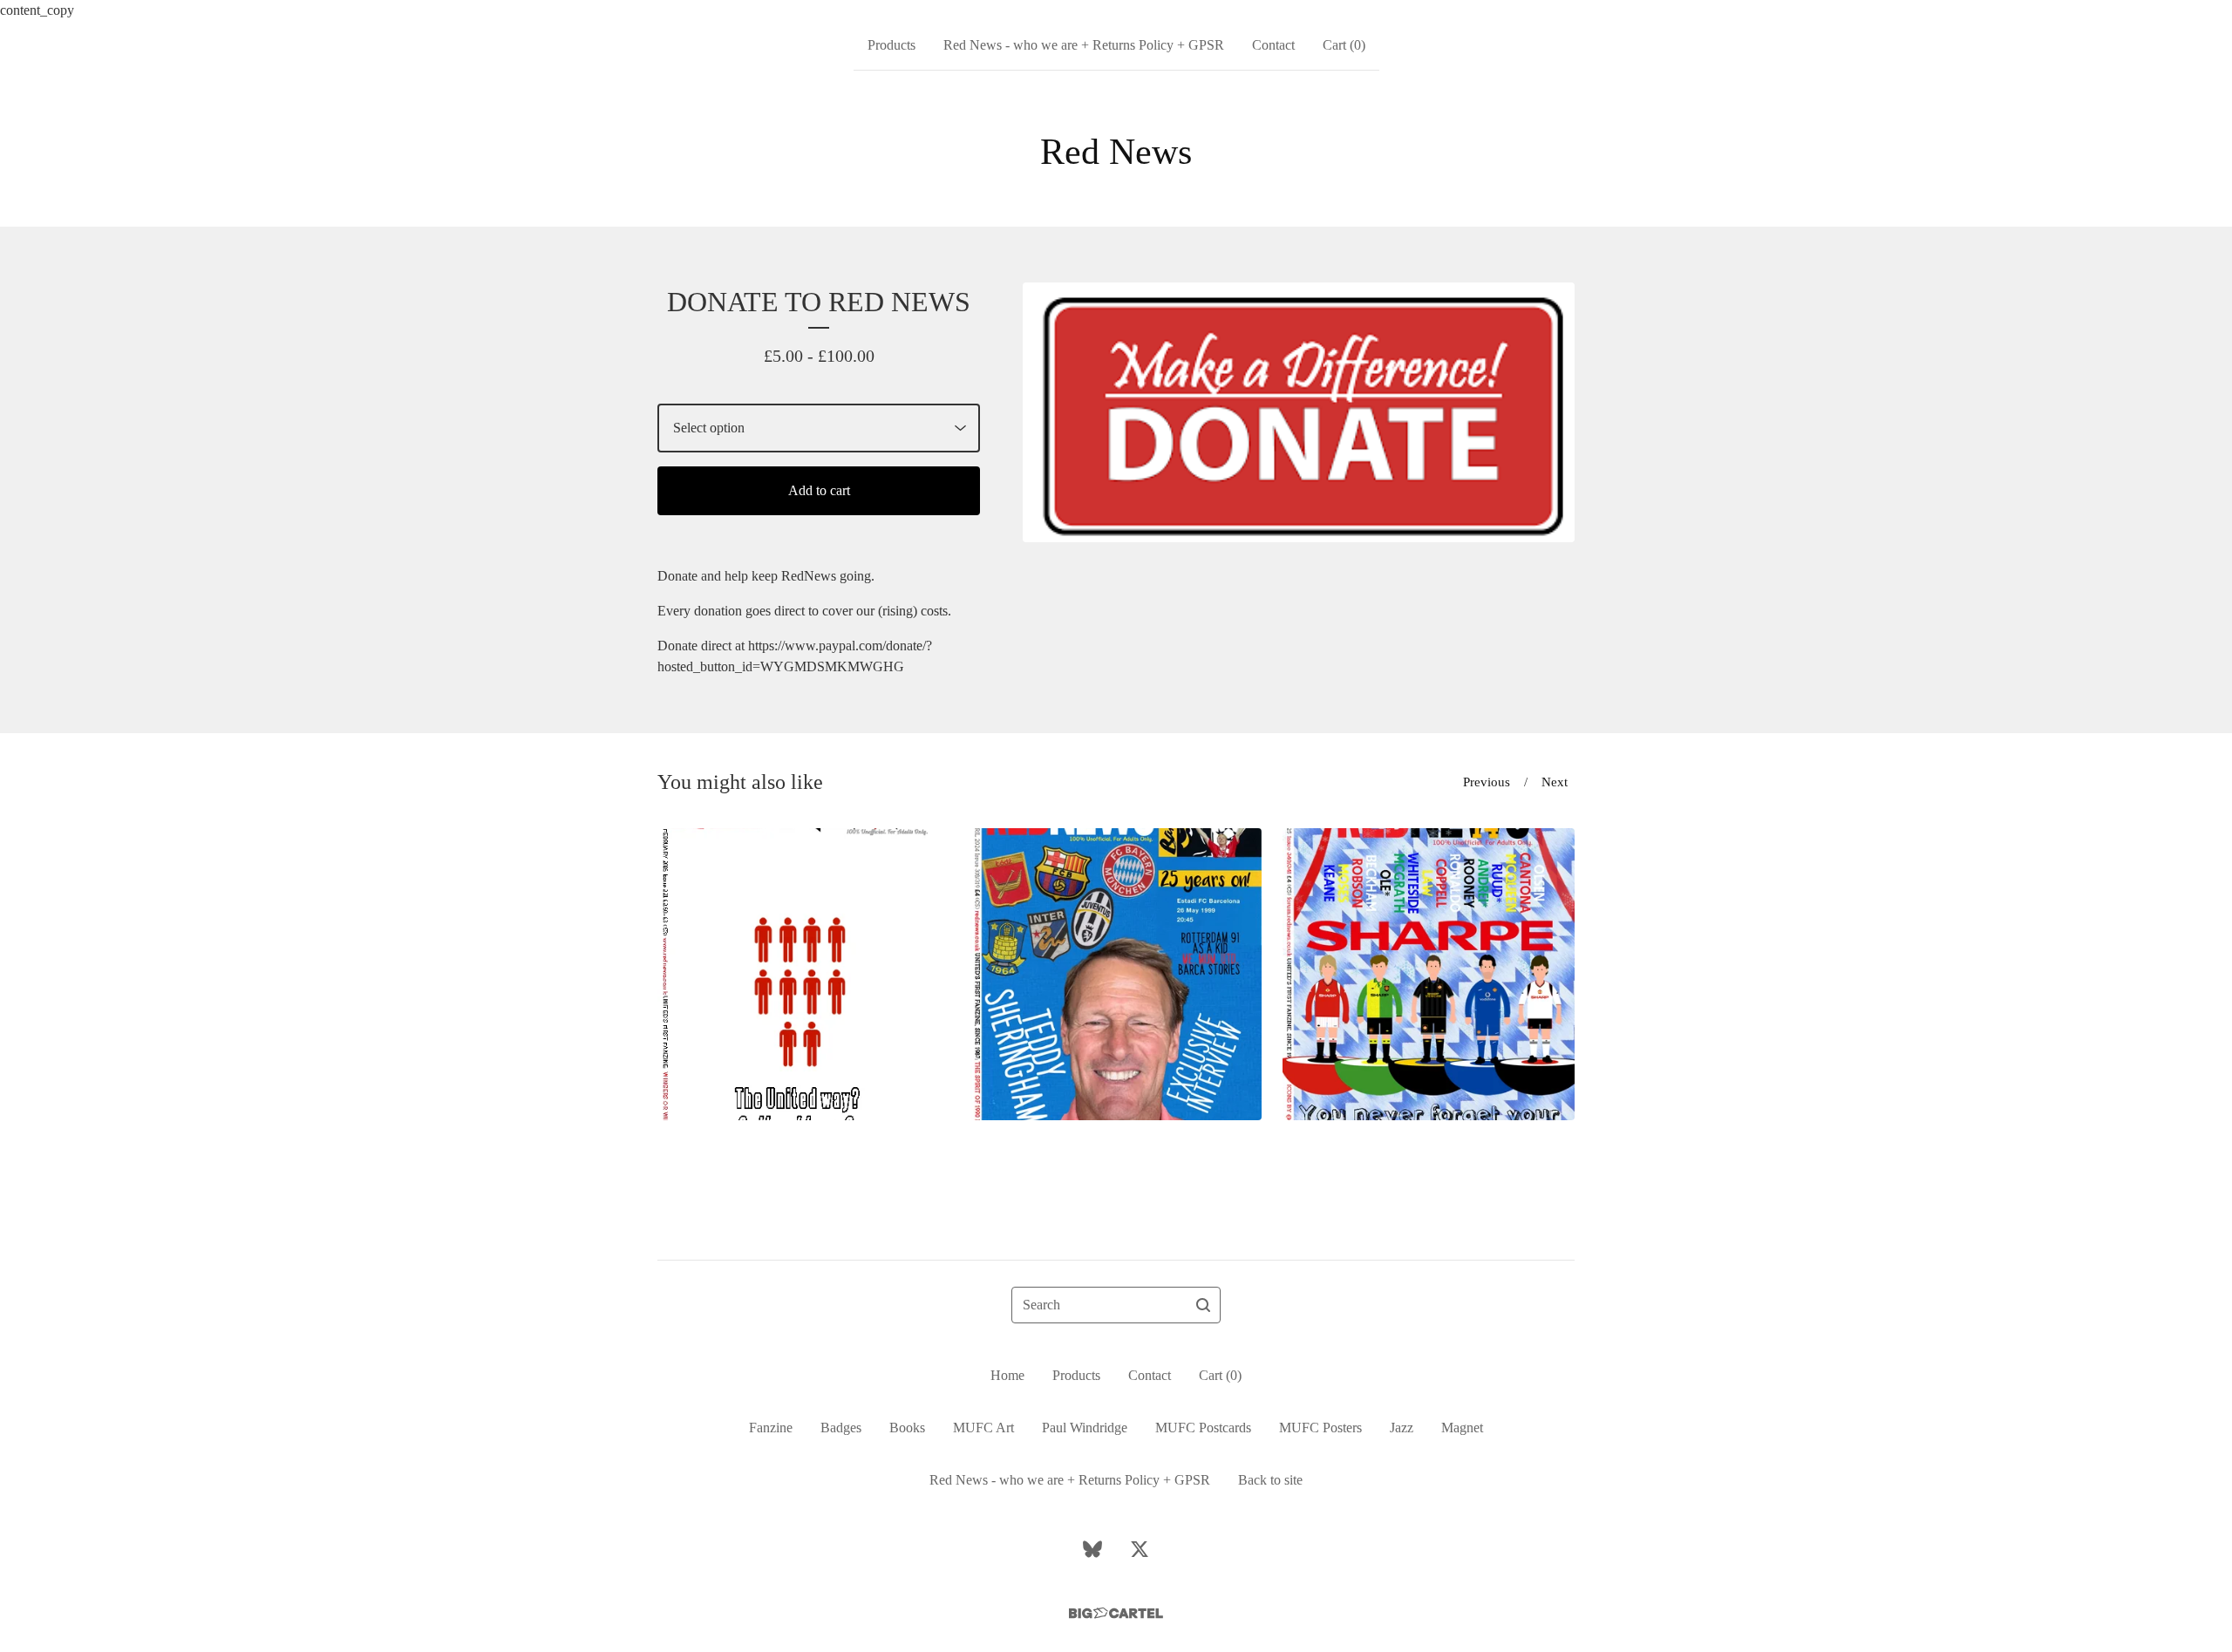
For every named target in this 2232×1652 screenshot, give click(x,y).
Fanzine (771, 1428)
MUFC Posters (1320, 1428)
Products (891, 45)
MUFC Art (983, 1428)
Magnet (1462, 1428)
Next (1555, 782)
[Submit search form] (1203, 1305)
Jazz (1402, 1428)
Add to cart (819, 490)
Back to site (1270, 1480)
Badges (841, 1428)
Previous (1487, 782)
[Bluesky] (1092, 1549)
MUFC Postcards (1203, 1428)
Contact (1273, 45)
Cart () (1344, 45)
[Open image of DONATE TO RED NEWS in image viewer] (1299, 412)
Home (1007, 1375)
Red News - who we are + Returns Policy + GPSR (1084, 45)
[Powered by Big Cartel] (1116, 1613)
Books (907, 1428)
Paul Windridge (1085, 1428)
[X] (1140, 1549)
